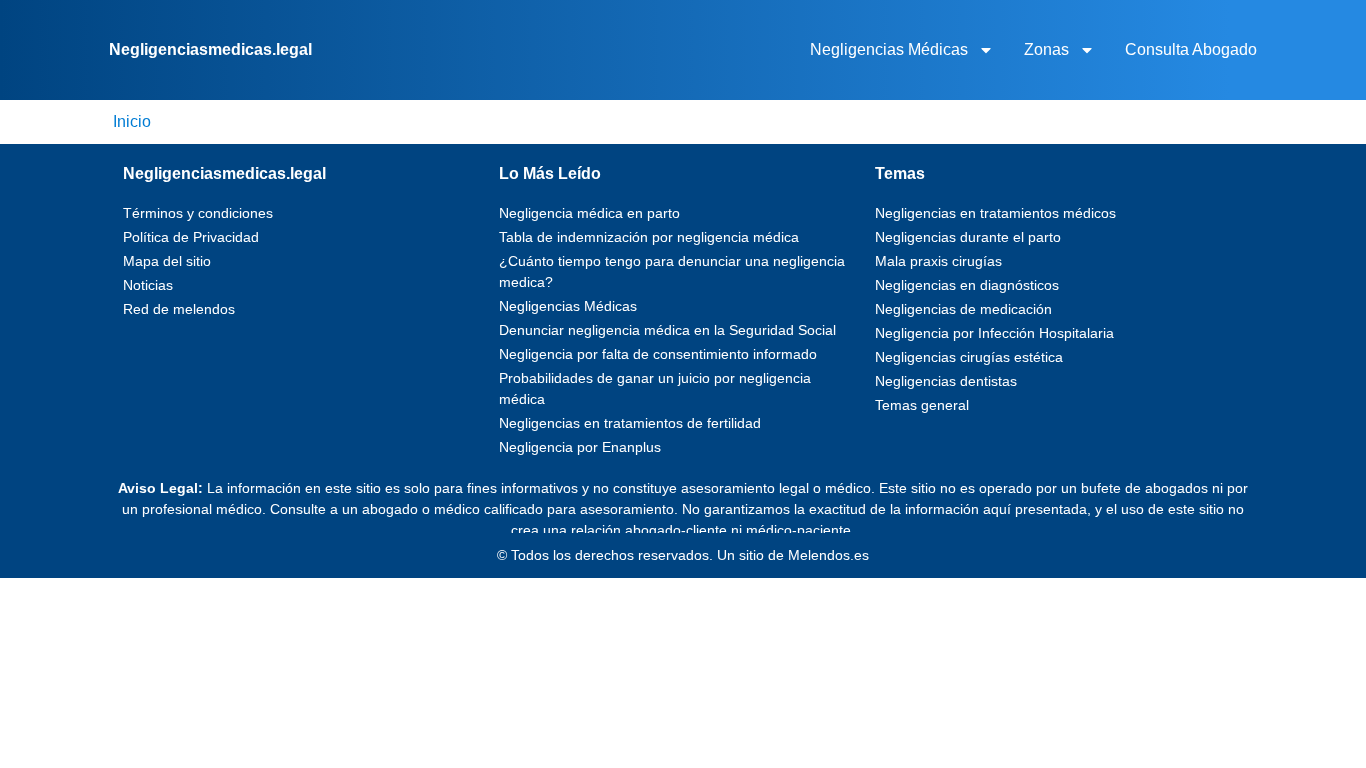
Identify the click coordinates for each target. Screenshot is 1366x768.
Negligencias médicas (889, 49)
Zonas (1046, 49)
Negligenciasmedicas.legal (210, 49)
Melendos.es (828, 555)
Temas (900, 173)
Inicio (132, 121)
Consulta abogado (1191, 49)
